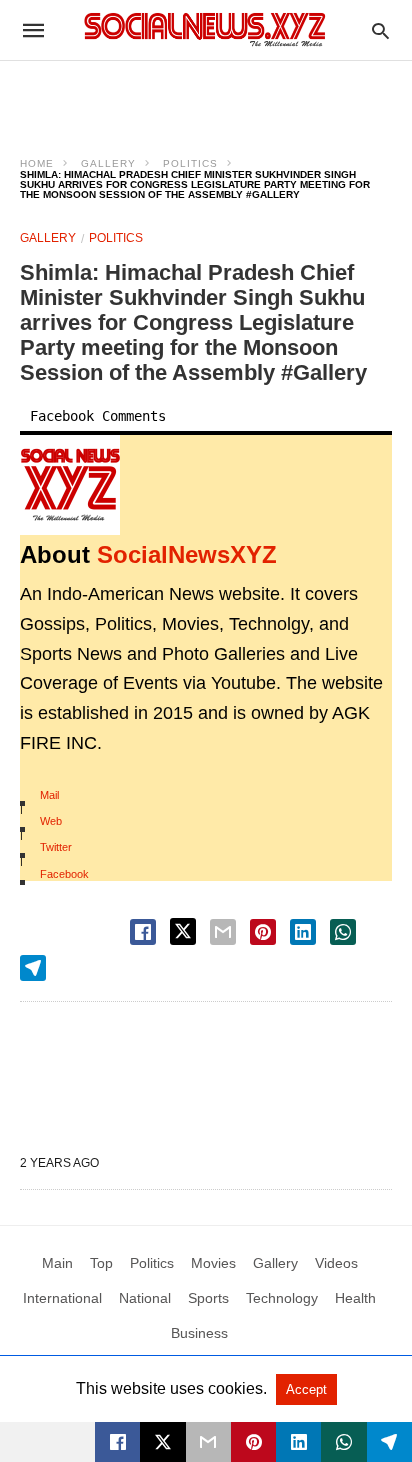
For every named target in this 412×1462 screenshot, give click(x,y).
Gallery (108, 163)
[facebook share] (143, 932)
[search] (380, 30)
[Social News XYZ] (205, 29)
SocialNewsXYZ (187, 554)
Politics (190, 163)
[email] (208, 1442)
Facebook (64, 874)
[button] (70, 485)
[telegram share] (33, 968)
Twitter (56, 847)
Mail (49, 795)
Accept (306, 1389)
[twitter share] (183, 931)
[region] (206, 96)
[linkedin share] (303, 932)
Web (51, 821)
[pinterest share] (263, 932)
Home (37, 163)
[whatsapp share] (343, 932)
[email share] (223, 932)
